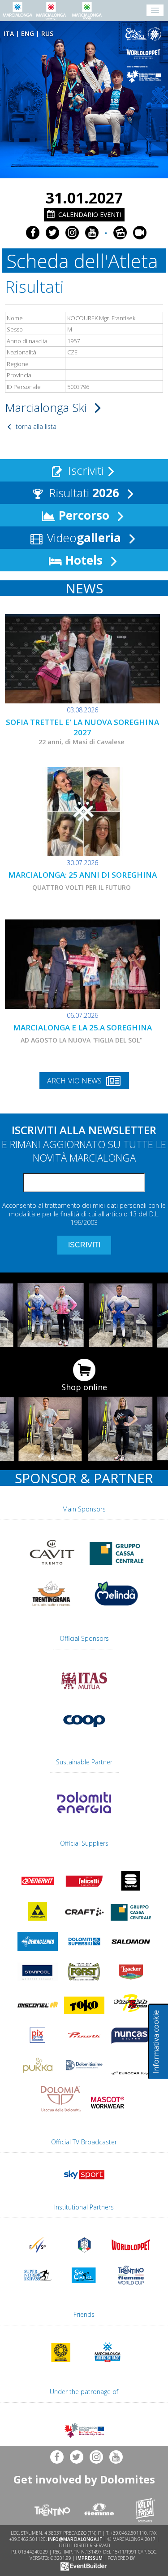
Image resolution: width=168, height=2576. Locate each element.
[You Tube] (92, 233)
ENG (28, 33)
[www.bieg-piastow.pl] (61, 2364)
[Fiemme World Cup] (131, 2286)
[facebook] (33, 233)
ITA (9, 33)
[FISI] (84, 2256)
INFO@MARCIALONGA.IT (75, 2539)
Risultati (82, 493)
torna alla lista (35, 426)
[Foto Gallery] (120, 233)
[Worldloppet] (145, 54)
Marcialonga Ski (47, 407)
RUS (47, 33)
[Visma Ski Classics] (145, 34)
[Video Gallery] (140, 233)
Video (82, 538)
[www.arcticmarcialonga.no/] (108, 2364)
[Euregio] (145, 75)
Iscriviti (84, 470)
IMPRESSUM (89, 2558)
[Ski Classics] (84, 2286)
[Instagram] (72, 233)
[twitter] (52, 233)
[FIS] (84, 2181)
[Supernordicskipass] (38, 2286)
